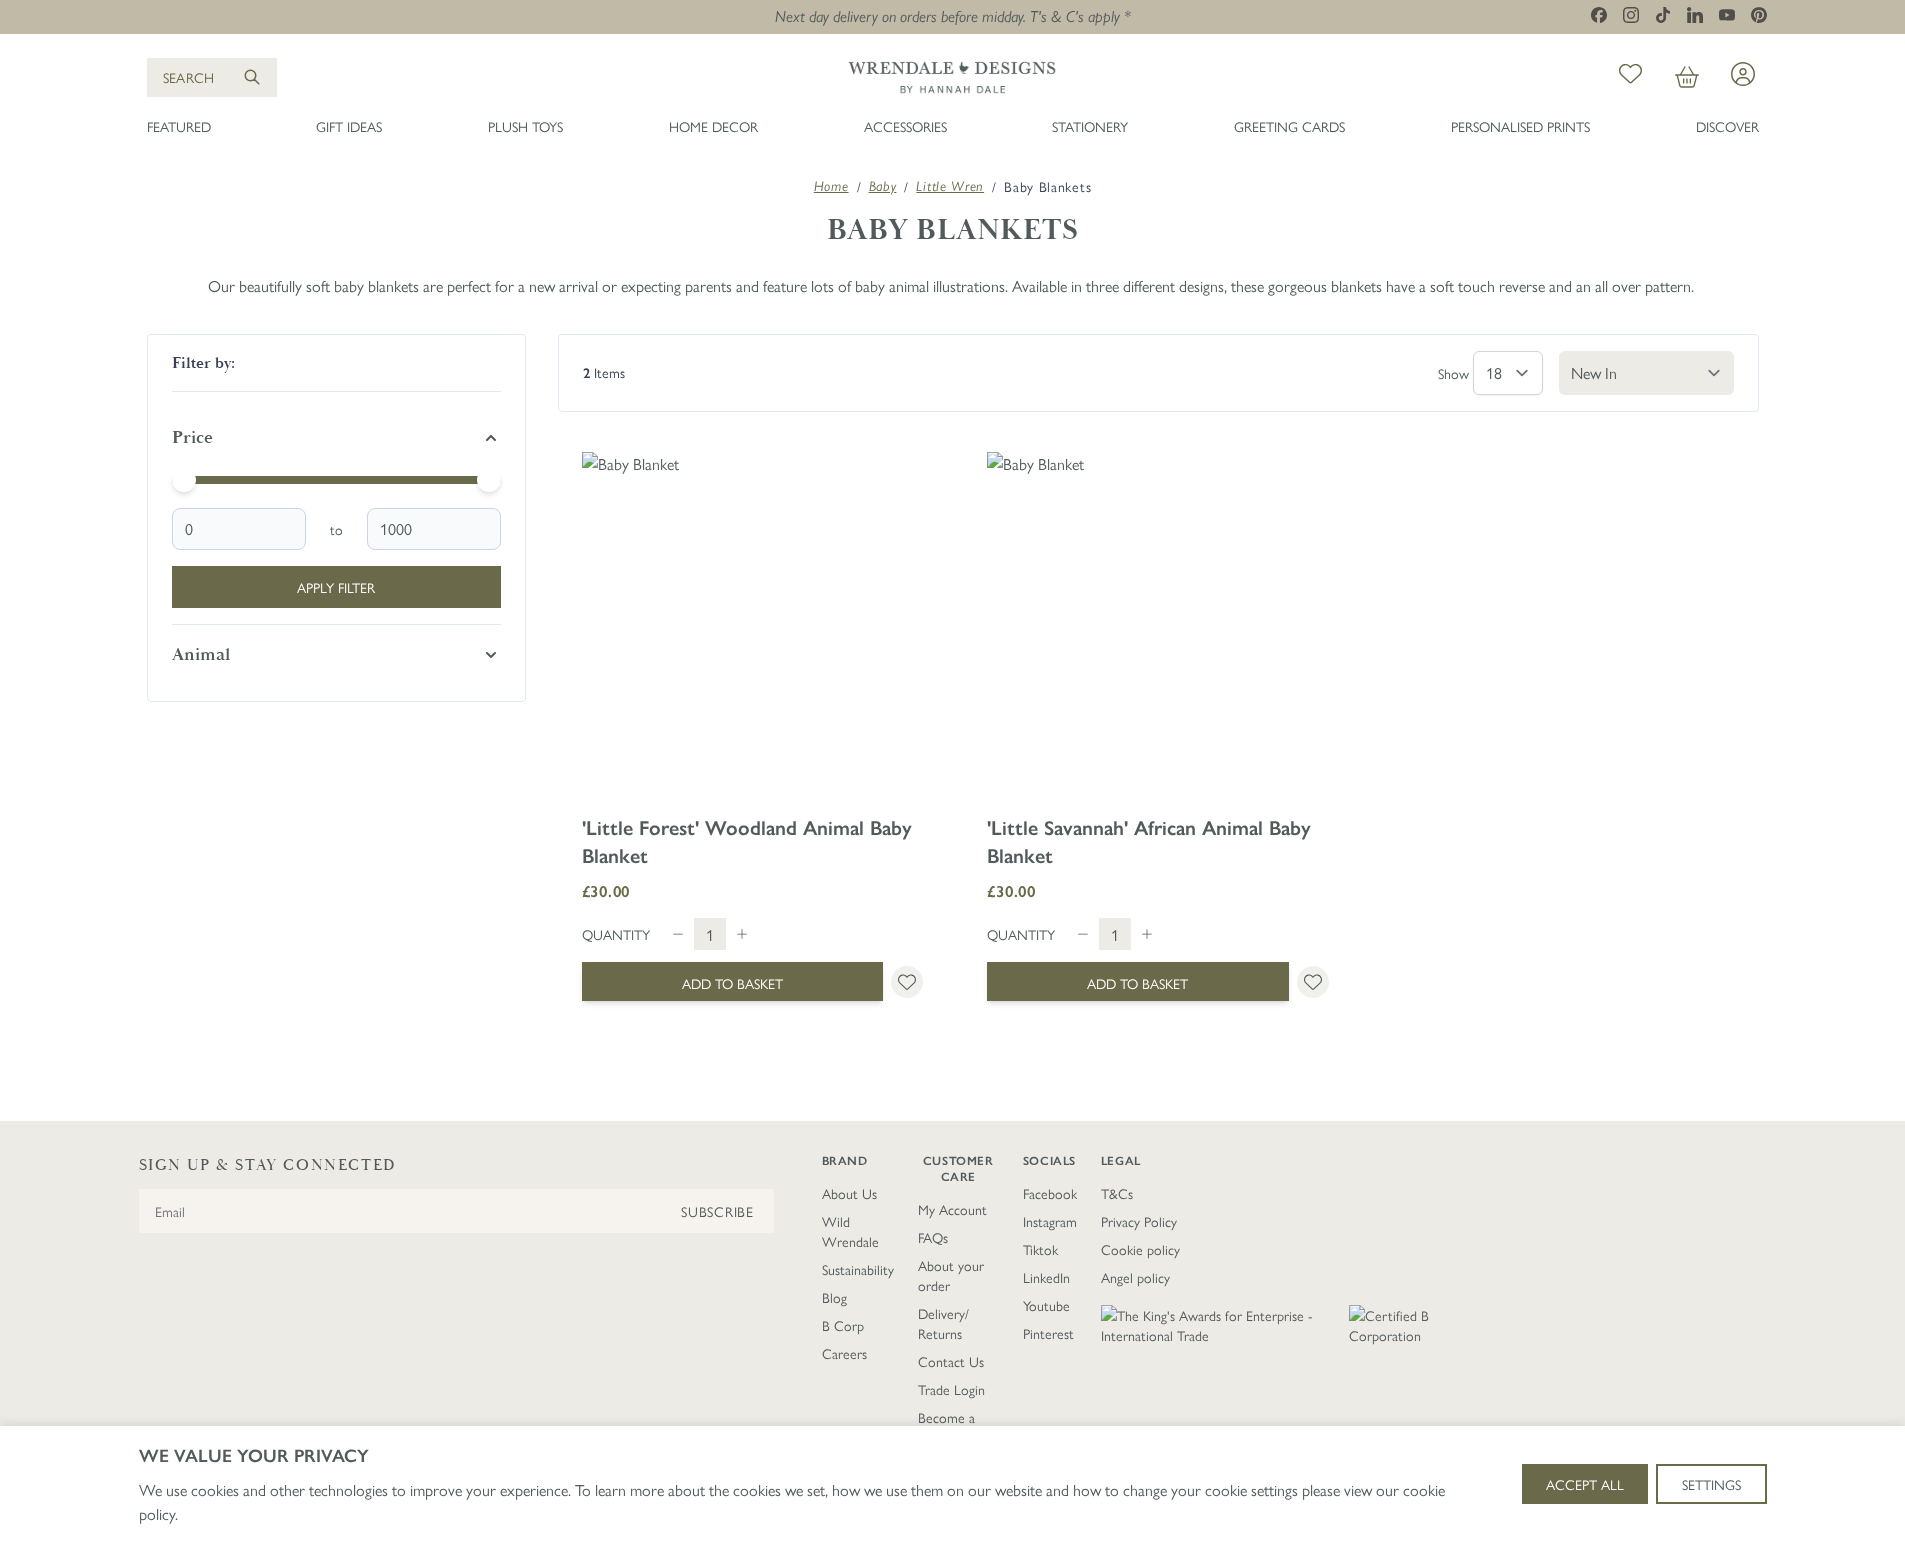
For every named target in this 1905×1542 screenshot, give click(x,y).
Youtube (1046, 1305)
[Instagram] (1631, 15)
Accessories (905, 126)
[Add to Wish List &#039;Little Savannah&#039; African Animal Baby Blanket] (1313, 982)
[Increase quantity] (742, 934)
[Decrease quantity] (678, 934)
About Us (849, 1193)
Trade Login (951, 1389)
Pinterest (1048, 1333)
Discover (1727, 126)
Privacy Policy (1139, 1221)
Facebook (1050, 1193)
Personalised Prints (1520, 126)
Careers (844, 1353)
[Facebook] (1599, 15)
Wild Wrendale (850, 1231)
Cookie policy (1140, 1249)
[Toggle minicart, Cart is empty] (1687, 77)
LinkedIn (1046, 1277)
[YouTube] (1727, 14)
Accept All (1585, 1484)
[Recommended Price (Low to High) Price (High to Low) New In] (1646, 373)
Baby (883, 186)
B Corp (843, 1325)
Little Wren (950, 186)
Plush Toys (525, 126)
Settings (1711, 1484)
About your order (951, 1275)
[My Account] (1743, 74)
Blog (834, 1297)
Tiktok (1040, 1249)
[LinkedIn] (1695, 15)
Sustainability (858, 1269)
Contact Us (951, 1361)
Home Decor (713, 126)
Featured (179, 126)
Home (831, 186)
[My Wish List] (1630, 77)
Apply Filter (336, 587)
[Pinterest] (1759, 15)
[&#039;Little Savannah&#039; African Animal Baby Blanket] (1158, 623)
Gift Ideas (349, 126)
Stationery (1090, 126)
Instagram (1050, 1221)
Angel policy (1135, 1277)
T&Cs (1117, 1193)
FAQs (933, 1237)
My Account (952, 1209)
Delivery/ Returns (943, 1323)
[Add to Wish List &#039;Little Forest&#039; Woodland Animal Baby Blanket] (907, 982)
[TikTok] (1663, 15)
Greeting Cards (1289, 126)
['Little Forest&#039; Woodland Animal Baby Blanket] (753, 623)
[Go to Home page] (952, 77)
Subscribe (717, 1211)
